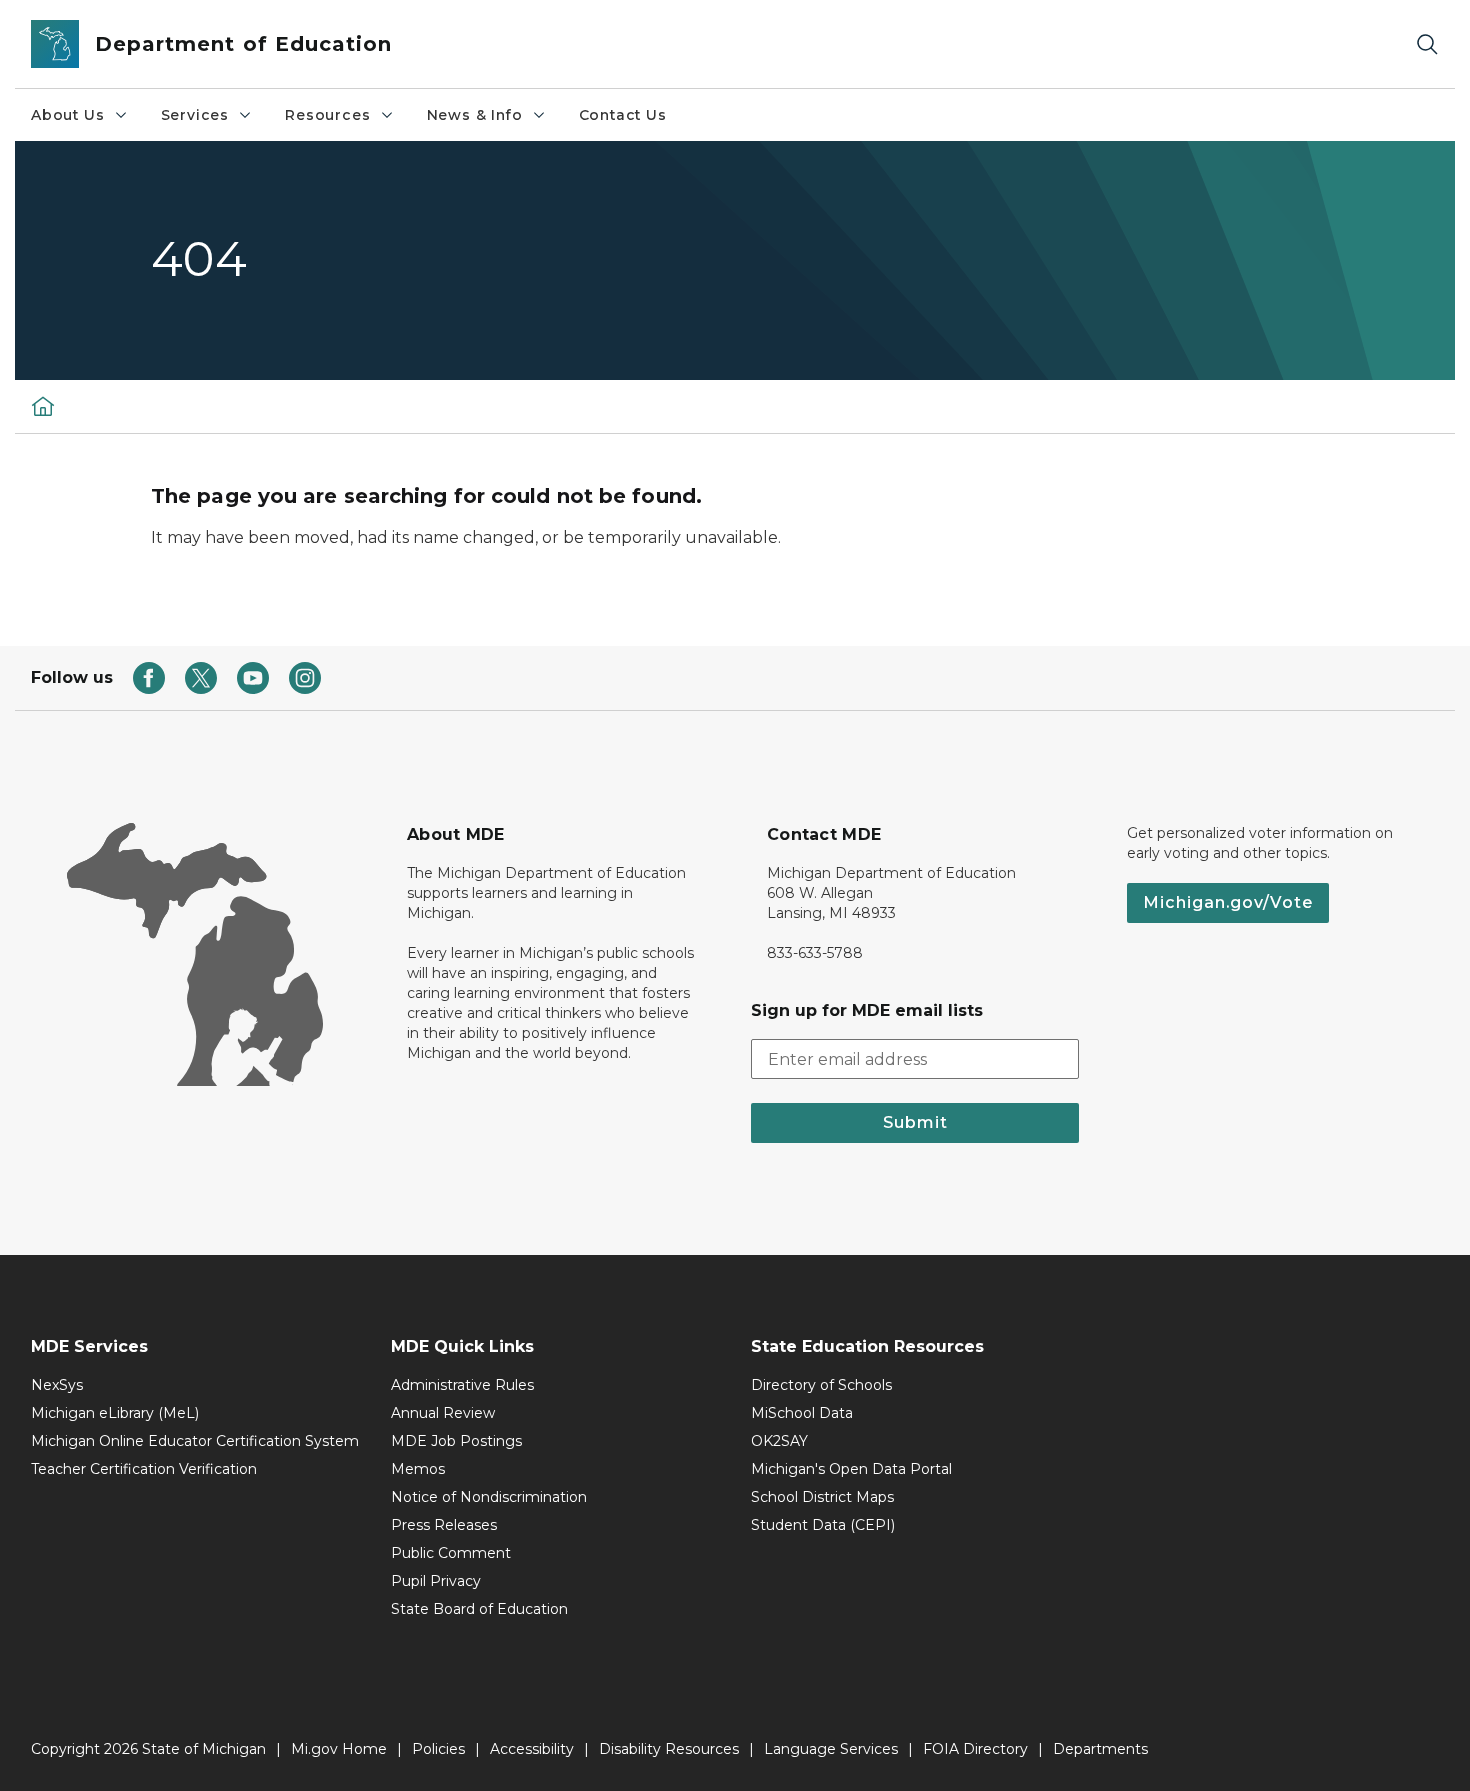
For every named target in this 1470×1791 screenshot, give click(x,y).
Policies (438, 1749)
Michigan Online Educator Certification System (195, 1441)
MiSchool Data (802, 1413)
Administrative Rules (462, 1385)
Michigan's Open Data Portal (851, 1469)
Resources (327, 115)
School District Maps (822, 1497)
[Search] (1427, 44)
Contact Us (623, 115)
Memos (418, 1469)
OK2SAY (779, 1441)
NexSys (57, 1385)
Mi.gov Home (339, 1749)
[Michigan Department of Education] (43, 406)
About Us (68, 115)
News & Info (475, 115)
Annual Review (443, 1413)
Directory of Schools (821, 1385)
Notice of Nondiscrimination (489, 1497)
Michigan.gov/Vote (1228, 902)
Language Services (831, 1749)
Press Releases (444, 1525)
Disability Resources (669, 1749)
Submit (915, 1122)
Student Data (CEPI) (823, 1525)
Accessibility (532, 1749)
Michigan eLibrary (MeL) (115, 1413)
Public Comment (451, 1553)
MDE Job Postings (456, 1441)
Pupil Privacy (436, 1581)
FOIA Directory (975, 1749)
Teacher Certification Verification (144, 1469)
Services (195, 115)
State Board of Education (479, 1609)
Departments (1100, 1749)
